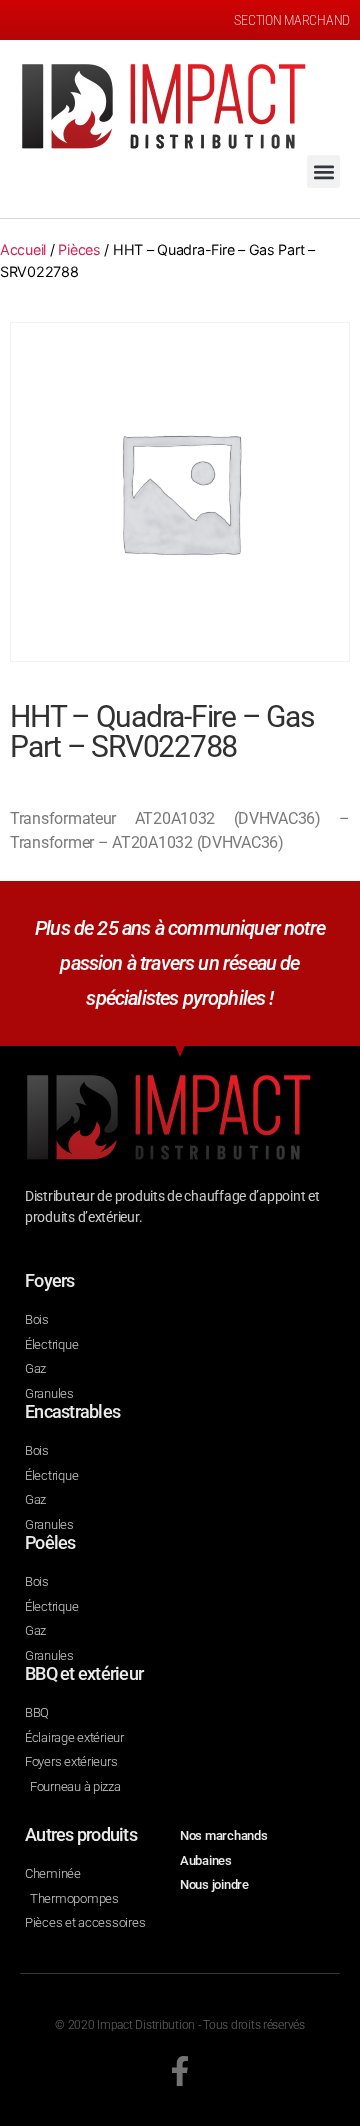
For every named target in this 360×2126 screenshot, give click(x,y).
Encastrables (72, 1411)
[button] (323, 171)
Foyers (50, 1280)
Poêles (50, 1542)
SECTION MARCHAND (292, 20)
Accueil (23, 249)
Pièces (79, 249)
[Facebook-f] (180, 2071)
